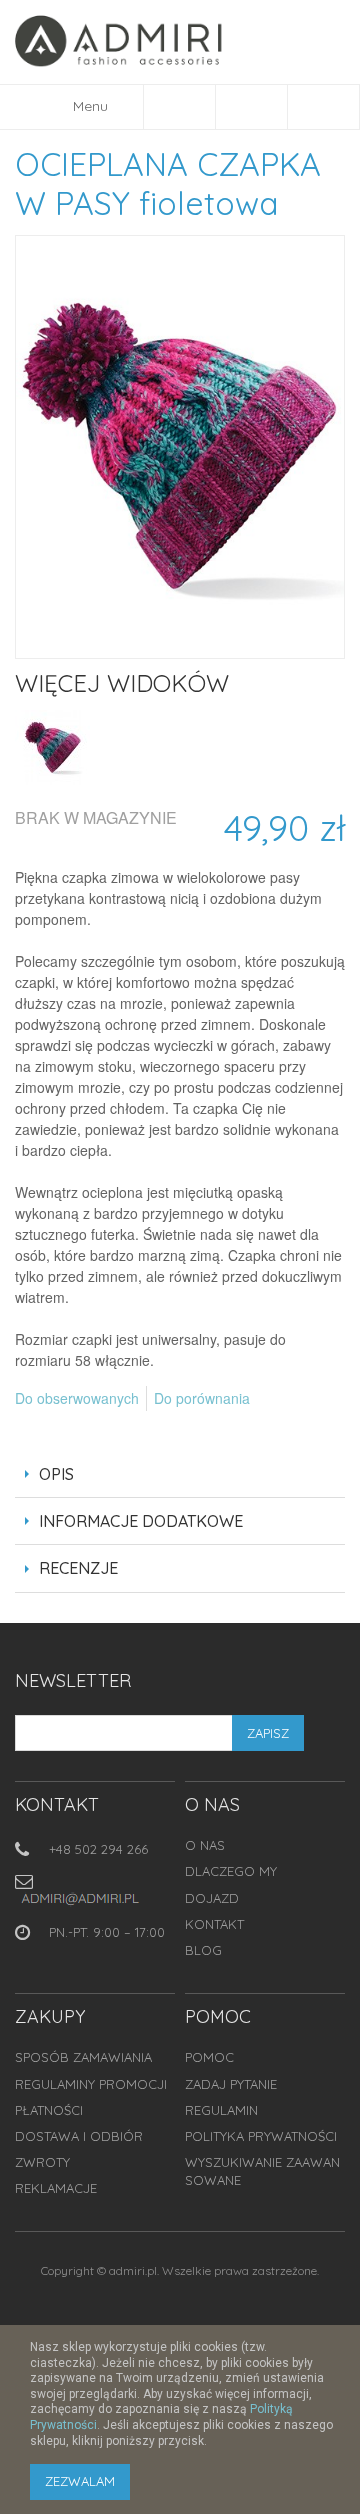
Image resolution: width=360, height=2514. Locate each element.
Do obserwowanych (77, 1398)
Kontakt (214, 1924)
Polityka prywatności (261, 2136)
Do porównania (202, 1398)
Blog (203, 1950)
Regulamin (221, 2110)
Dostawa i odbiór (79, 2136)
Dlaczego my (231, 1871)
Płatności (49, 2110)
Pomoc (209, 2057)
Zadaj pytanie (231, 2084)
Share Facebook (35, 1431)
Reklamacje (56, 2188)
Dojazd (212, 1898)
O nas (205, 1845)
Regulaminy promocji (91, 2084)
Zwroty (42, 2162)
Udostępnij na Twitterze (75, 1431)
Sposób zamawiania (83, 2057)
